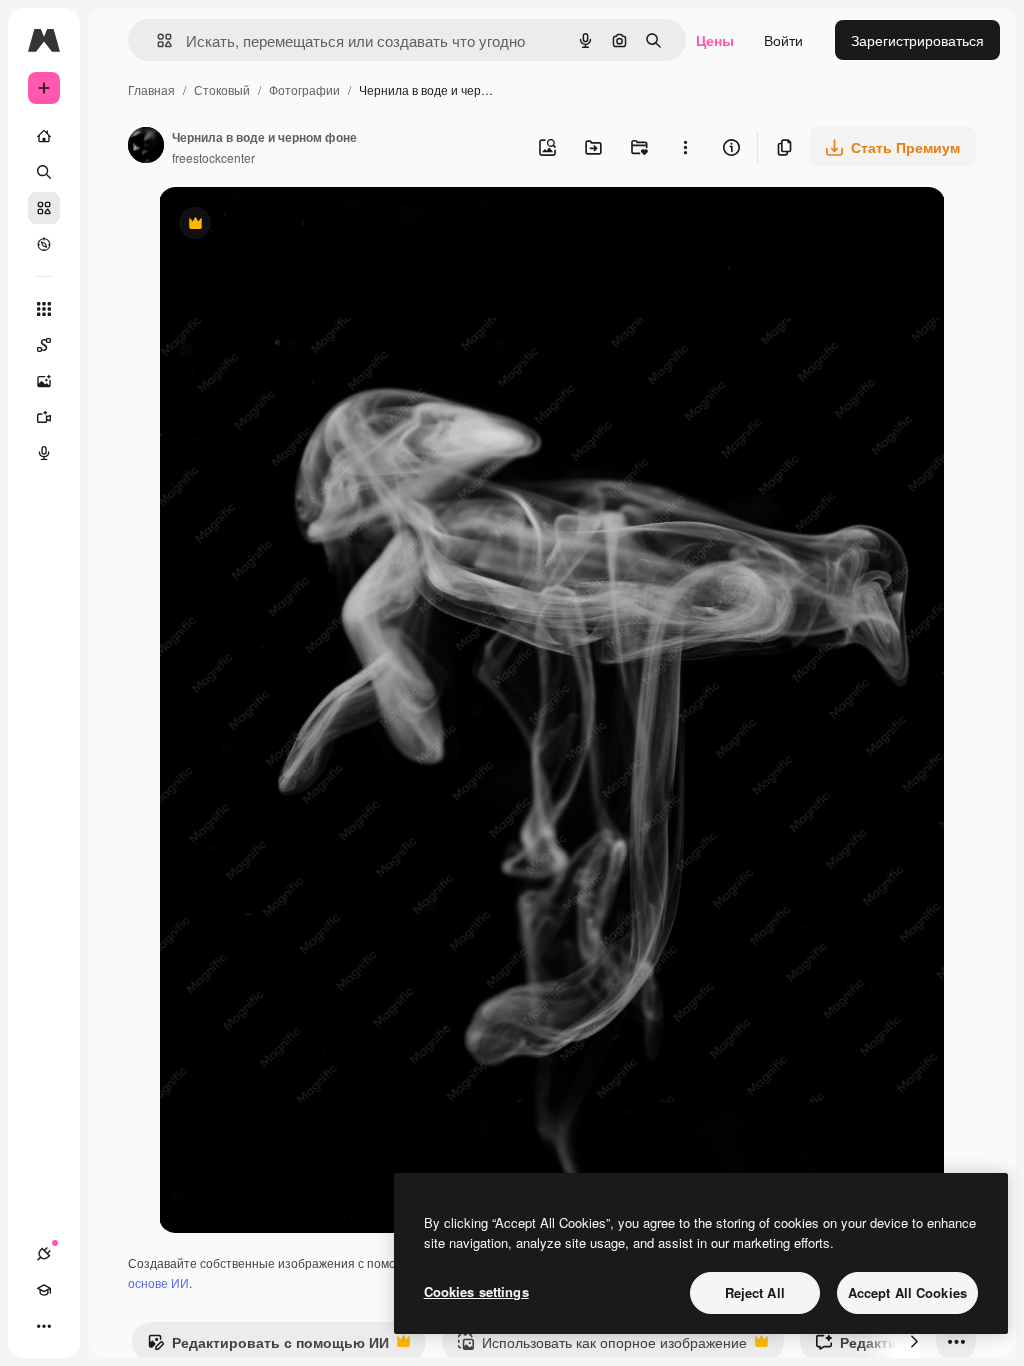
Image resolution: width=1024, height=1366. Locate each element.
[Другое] (44, 1326)
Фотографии (304, 89)
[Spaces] (44, 345)
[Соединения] (44, 1254)
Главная (151, 89)
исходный (293, 225)
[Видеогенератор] (44, 417)
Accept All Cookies (907, 1292)
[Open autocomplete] (156, 40)
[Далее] (914, 1342)
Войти (783, 40)
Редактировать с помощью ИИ (268, 1347)
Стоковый (222, 89)
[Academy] (44, 1290)
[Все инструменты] (44, 309)
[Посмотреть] (44, 244)
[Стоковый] (44, 208)
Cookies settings (476, 1291)
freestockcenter (213, 157)
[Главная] (44, 136)
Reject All (755, 1292)
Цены (715, 40)
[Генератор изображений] (44, 381)
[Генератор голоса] (44, 453)
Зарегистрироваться (917, 40)
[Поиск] (44, 172)
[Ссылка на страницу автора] (146, 147)
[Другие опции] (685, 147)
